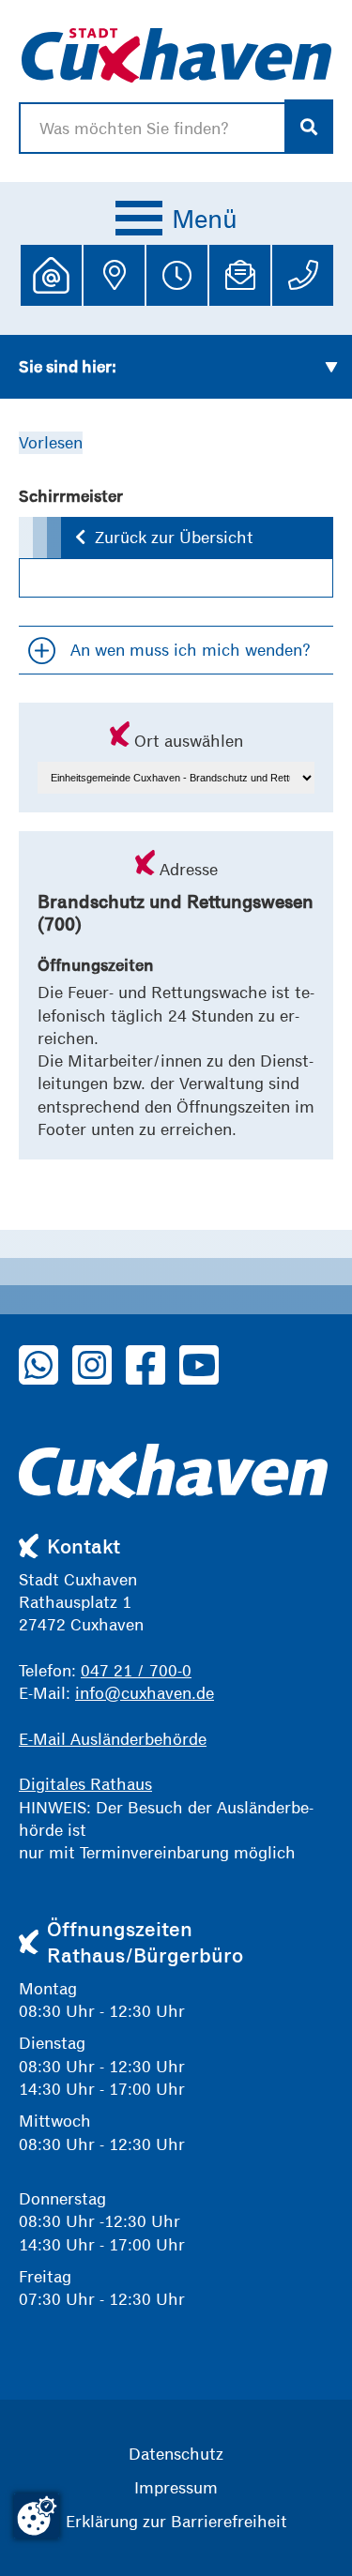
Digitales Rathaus (85, 1784)
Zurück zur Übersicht (174, 537)
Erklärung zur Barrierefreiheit (176, 2521)
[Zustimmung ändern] (37, 2516)
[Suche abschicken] (309, 127)
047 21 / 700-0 (136, 1670)
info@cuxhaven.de (145, 1693)
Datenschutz (176, 2454)
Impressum (176, 2487)
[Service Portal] (51, 275)
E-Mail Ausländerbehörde (113, 1739)
